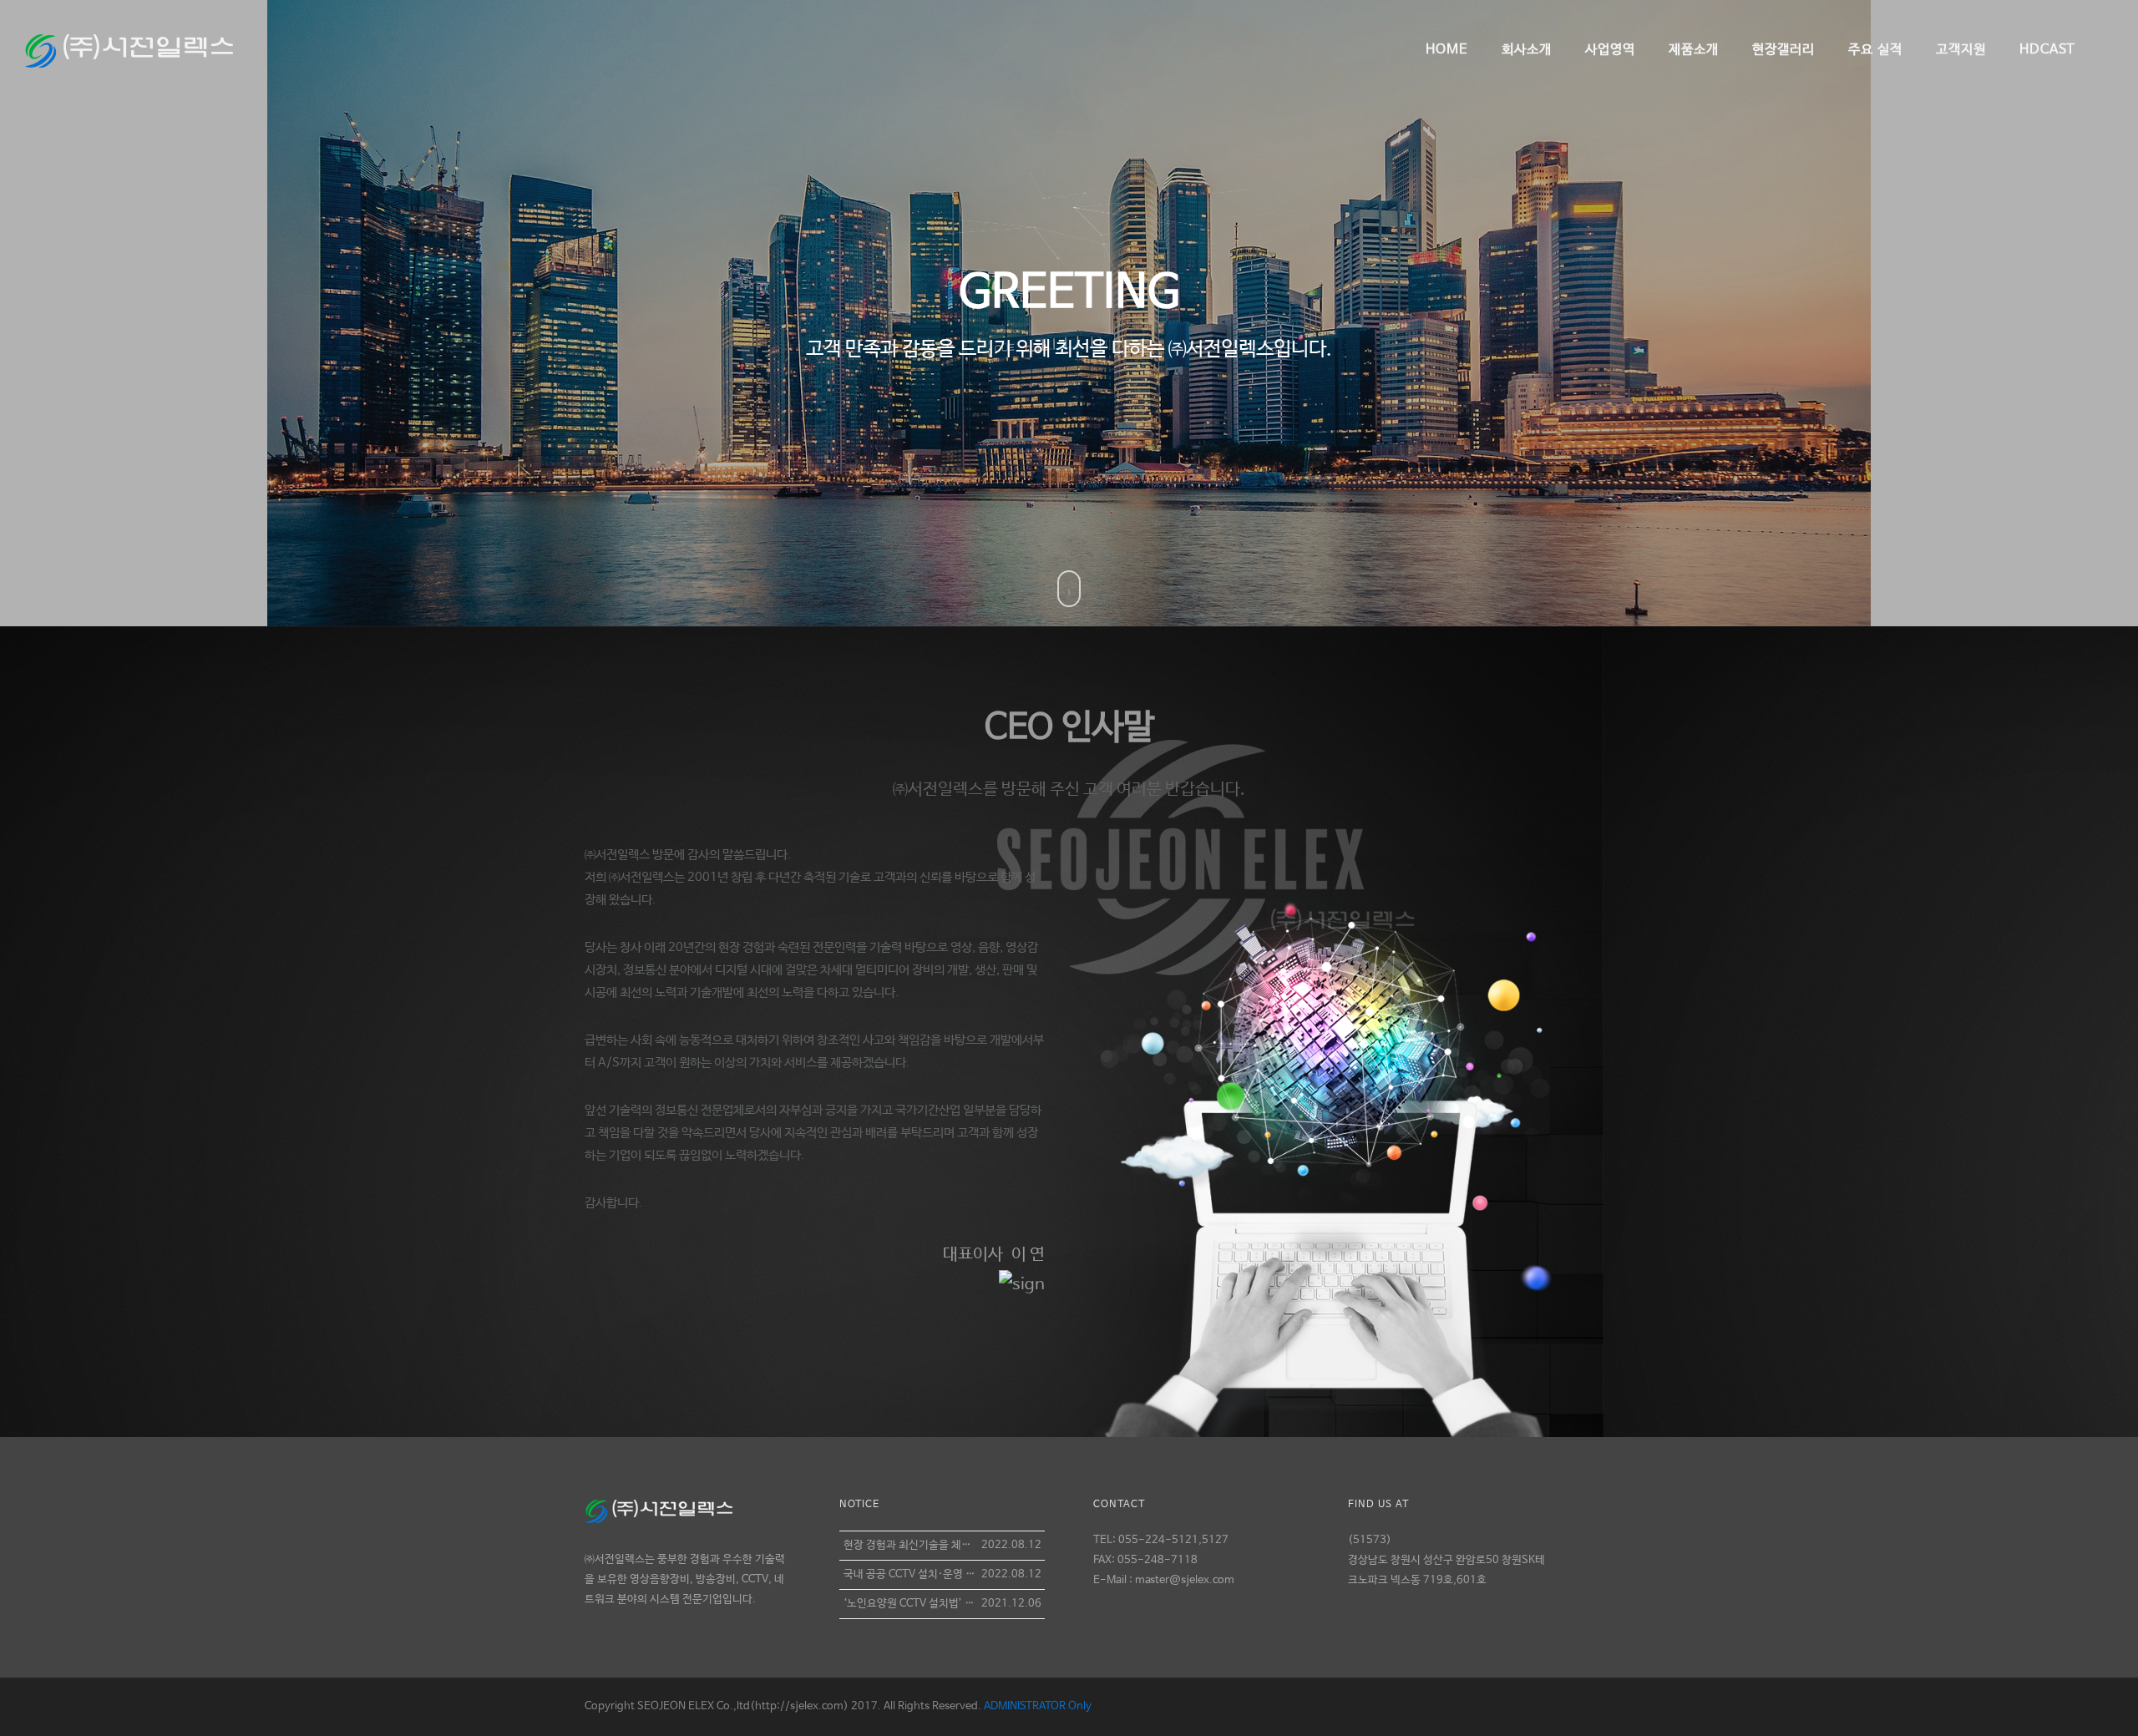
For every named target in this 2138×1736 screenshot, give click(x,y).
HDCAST (2047, 50)
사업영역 (1610, 50)
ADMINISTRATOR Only (1038, 1706)
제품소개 (1694, 50)
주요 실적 (1875, 50)
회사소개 (1527, 50)
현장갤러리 (1783, 50)
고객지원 (1961, 50)
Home (1447, 50)
